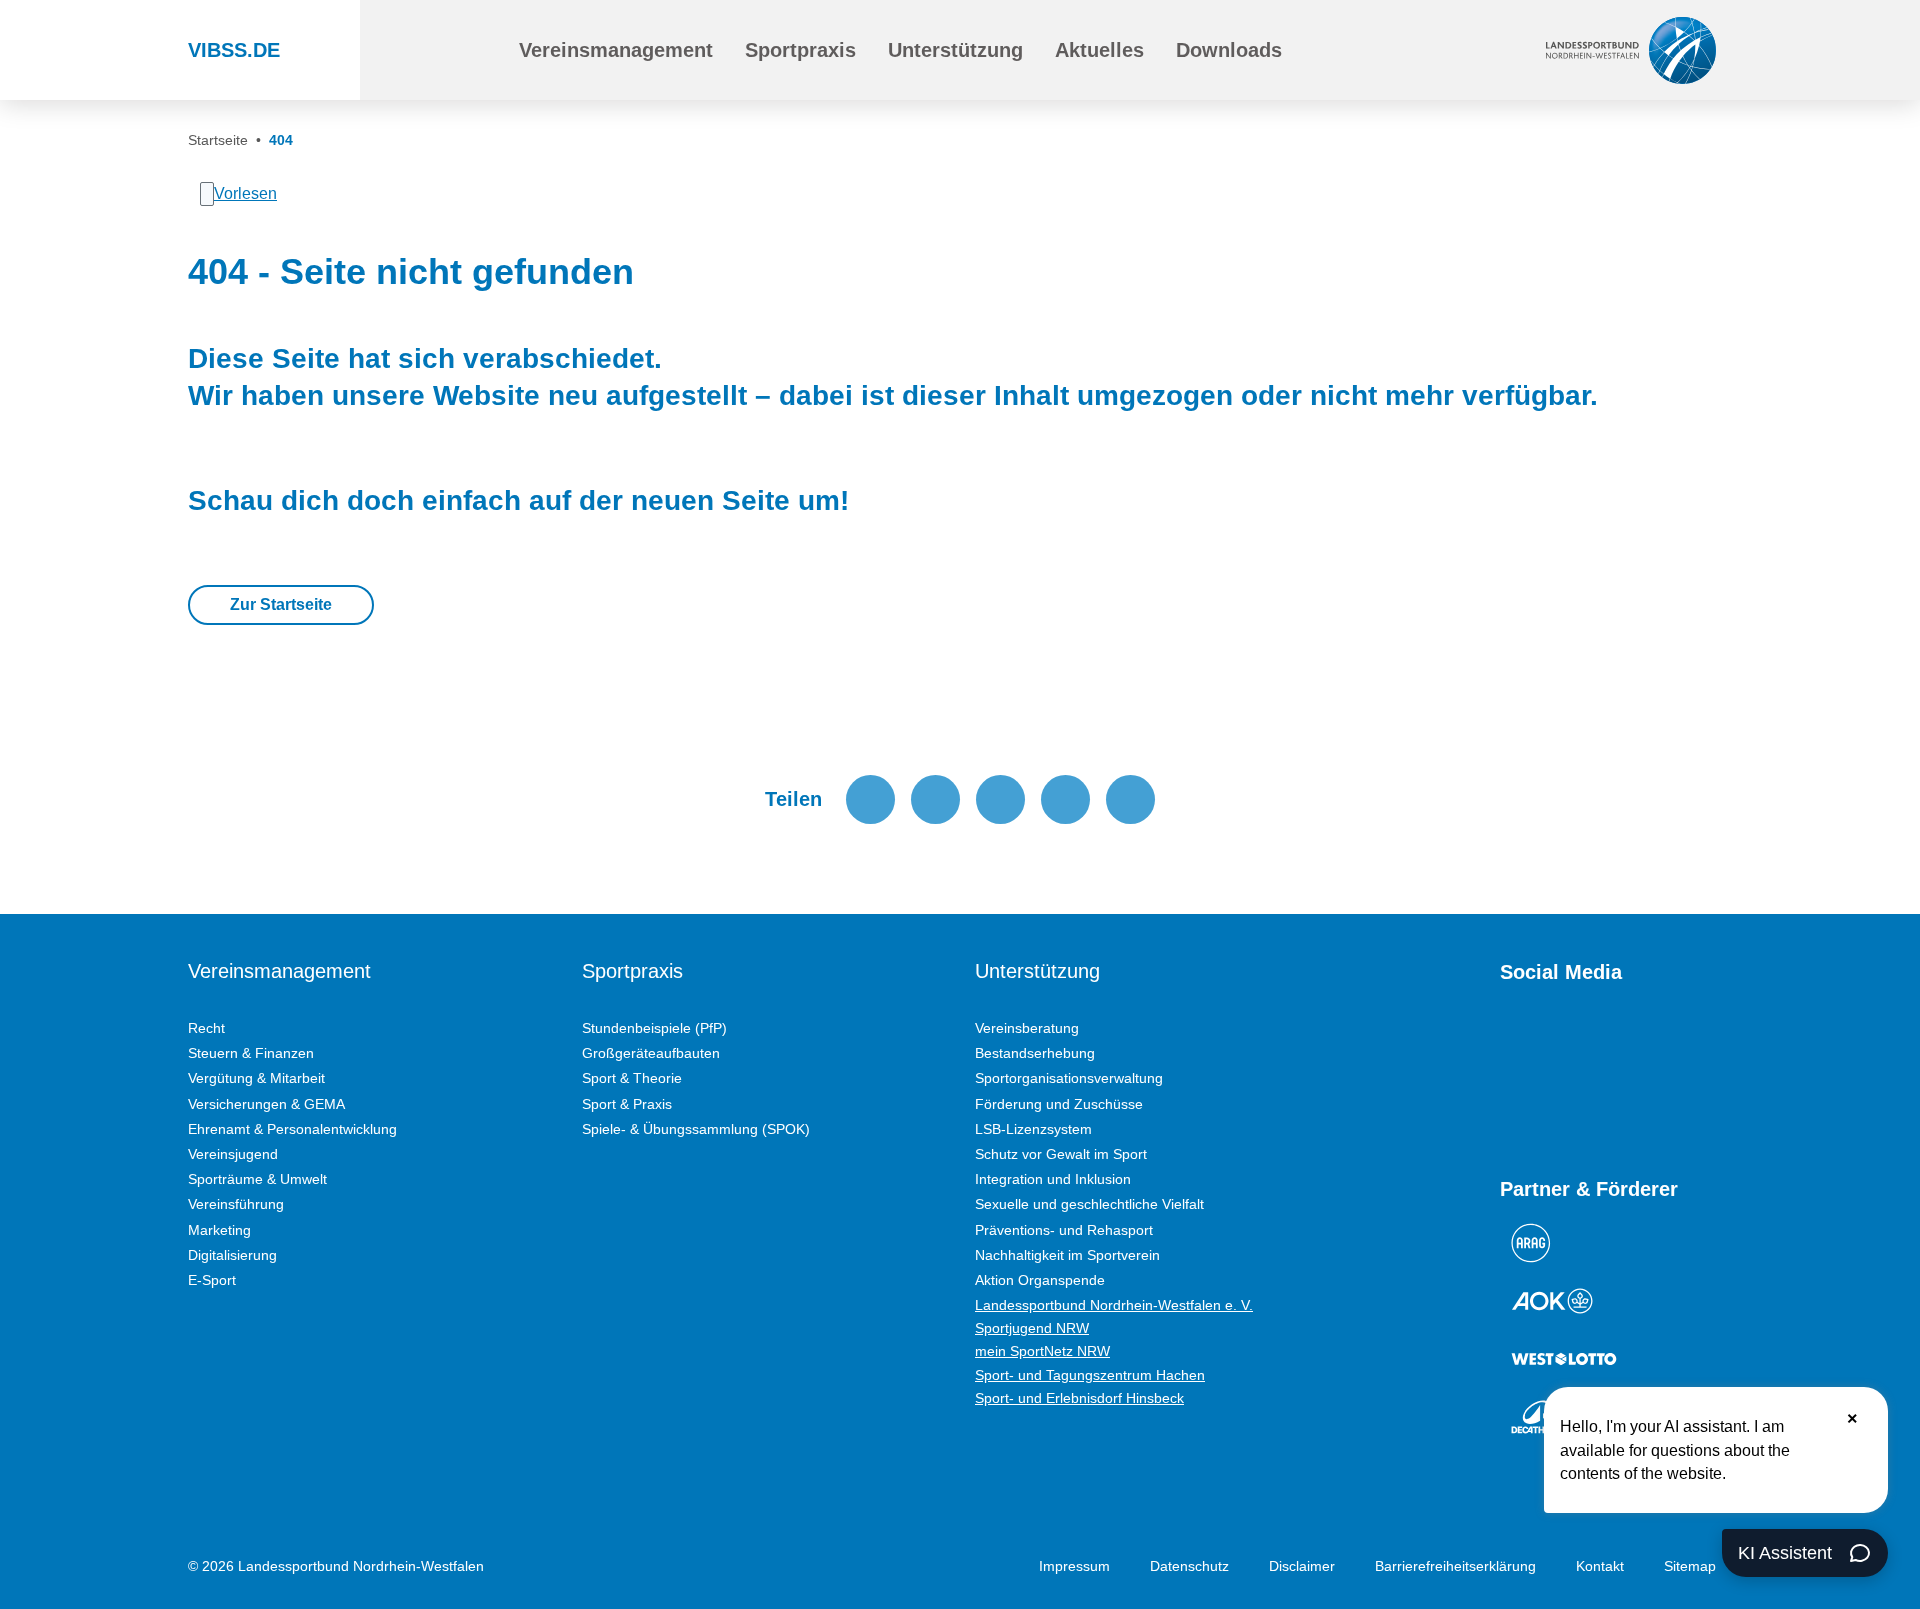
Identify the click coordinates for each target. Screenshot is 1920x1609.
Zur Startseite (281, 604)
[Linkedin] (1510, 1105)
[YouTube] (1510, 1042)
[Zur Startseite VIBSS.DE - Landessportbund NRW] (1631, 49)
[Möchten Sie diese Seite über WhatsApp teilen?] (1000, 799)
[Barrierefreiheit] (1384, 50)
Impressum (1074, 1566)
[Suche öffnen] (457, 50)
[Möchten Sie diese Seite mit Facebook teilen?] (870, 799)
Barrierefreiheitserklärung (1455, 1566)
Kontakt (1600, 1566)
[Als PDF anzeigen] (1130, 799)
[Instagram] (1546, 1042)
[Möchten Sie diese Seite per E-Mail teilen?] (1065, 799)
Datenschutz (1189, 1566)
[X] (1618, 1042)
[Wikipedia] (1690, 1042)
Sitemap (1690, 1566)
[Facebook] (1582, 1042)
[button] (616, 50)
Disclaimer (1302, 1566)
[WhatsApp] (1654, 1042)
